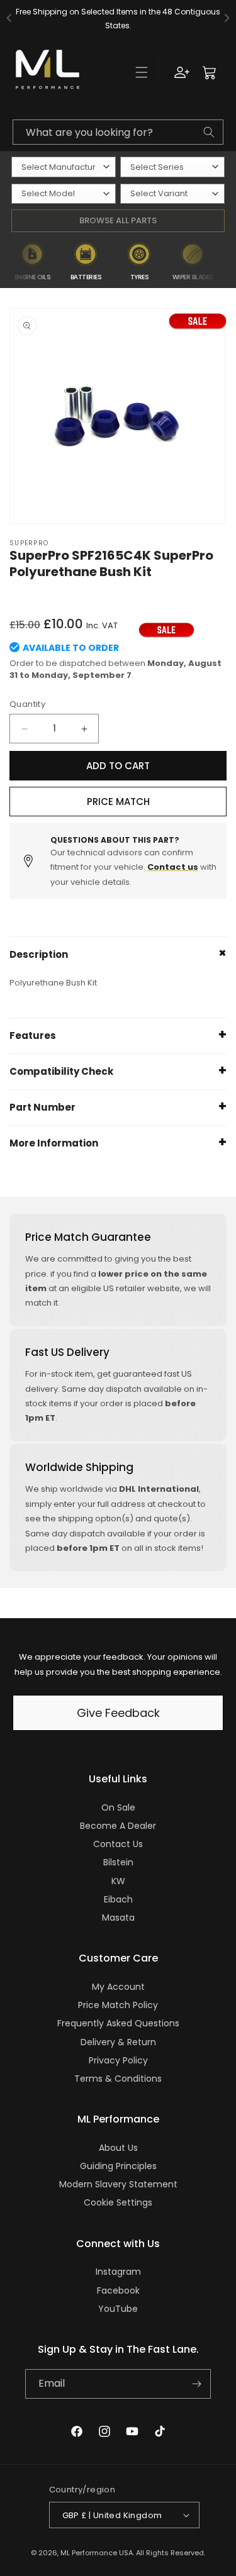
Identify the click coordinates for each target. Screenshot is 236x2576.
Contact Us (118, 1844)
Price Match (118, 802)
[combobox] (118, 132)
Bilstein (118, 1862)
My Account (118, 1987)
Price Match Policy (118, 2005)
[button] (142, 72)
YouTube (118, 2309)
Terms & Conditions (118, 2079)
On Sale (118, 1807)
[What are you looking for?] (209, 132)
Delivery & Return (118, 2042)
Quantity (27, 704)
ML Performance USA (97, 2553)
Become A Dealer (118, 1826)
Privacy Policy (118, 2060)
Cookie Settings (118, 2202)
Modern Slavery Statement (118, 2184)
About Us (118, 2148)
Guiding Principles (118, 2166)
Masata (118, 1918)
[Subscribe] (196, 2384)
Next (228, 262)
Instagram (118, 2272)
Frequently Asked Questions (118, 2023)
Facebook (118, 2290)
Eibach (118, 1899)
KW (118, 1881)
